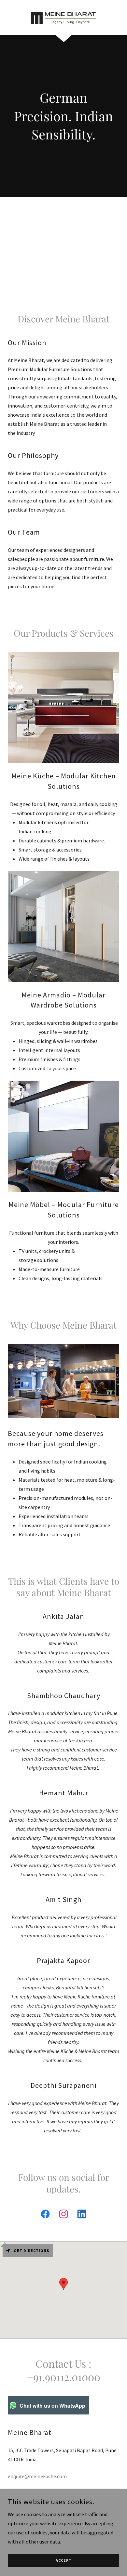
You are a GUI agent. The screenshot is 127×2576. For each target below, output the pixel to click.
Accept (64, 2561)
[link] (63, 17)
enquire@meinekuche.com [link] (37, 2476)
